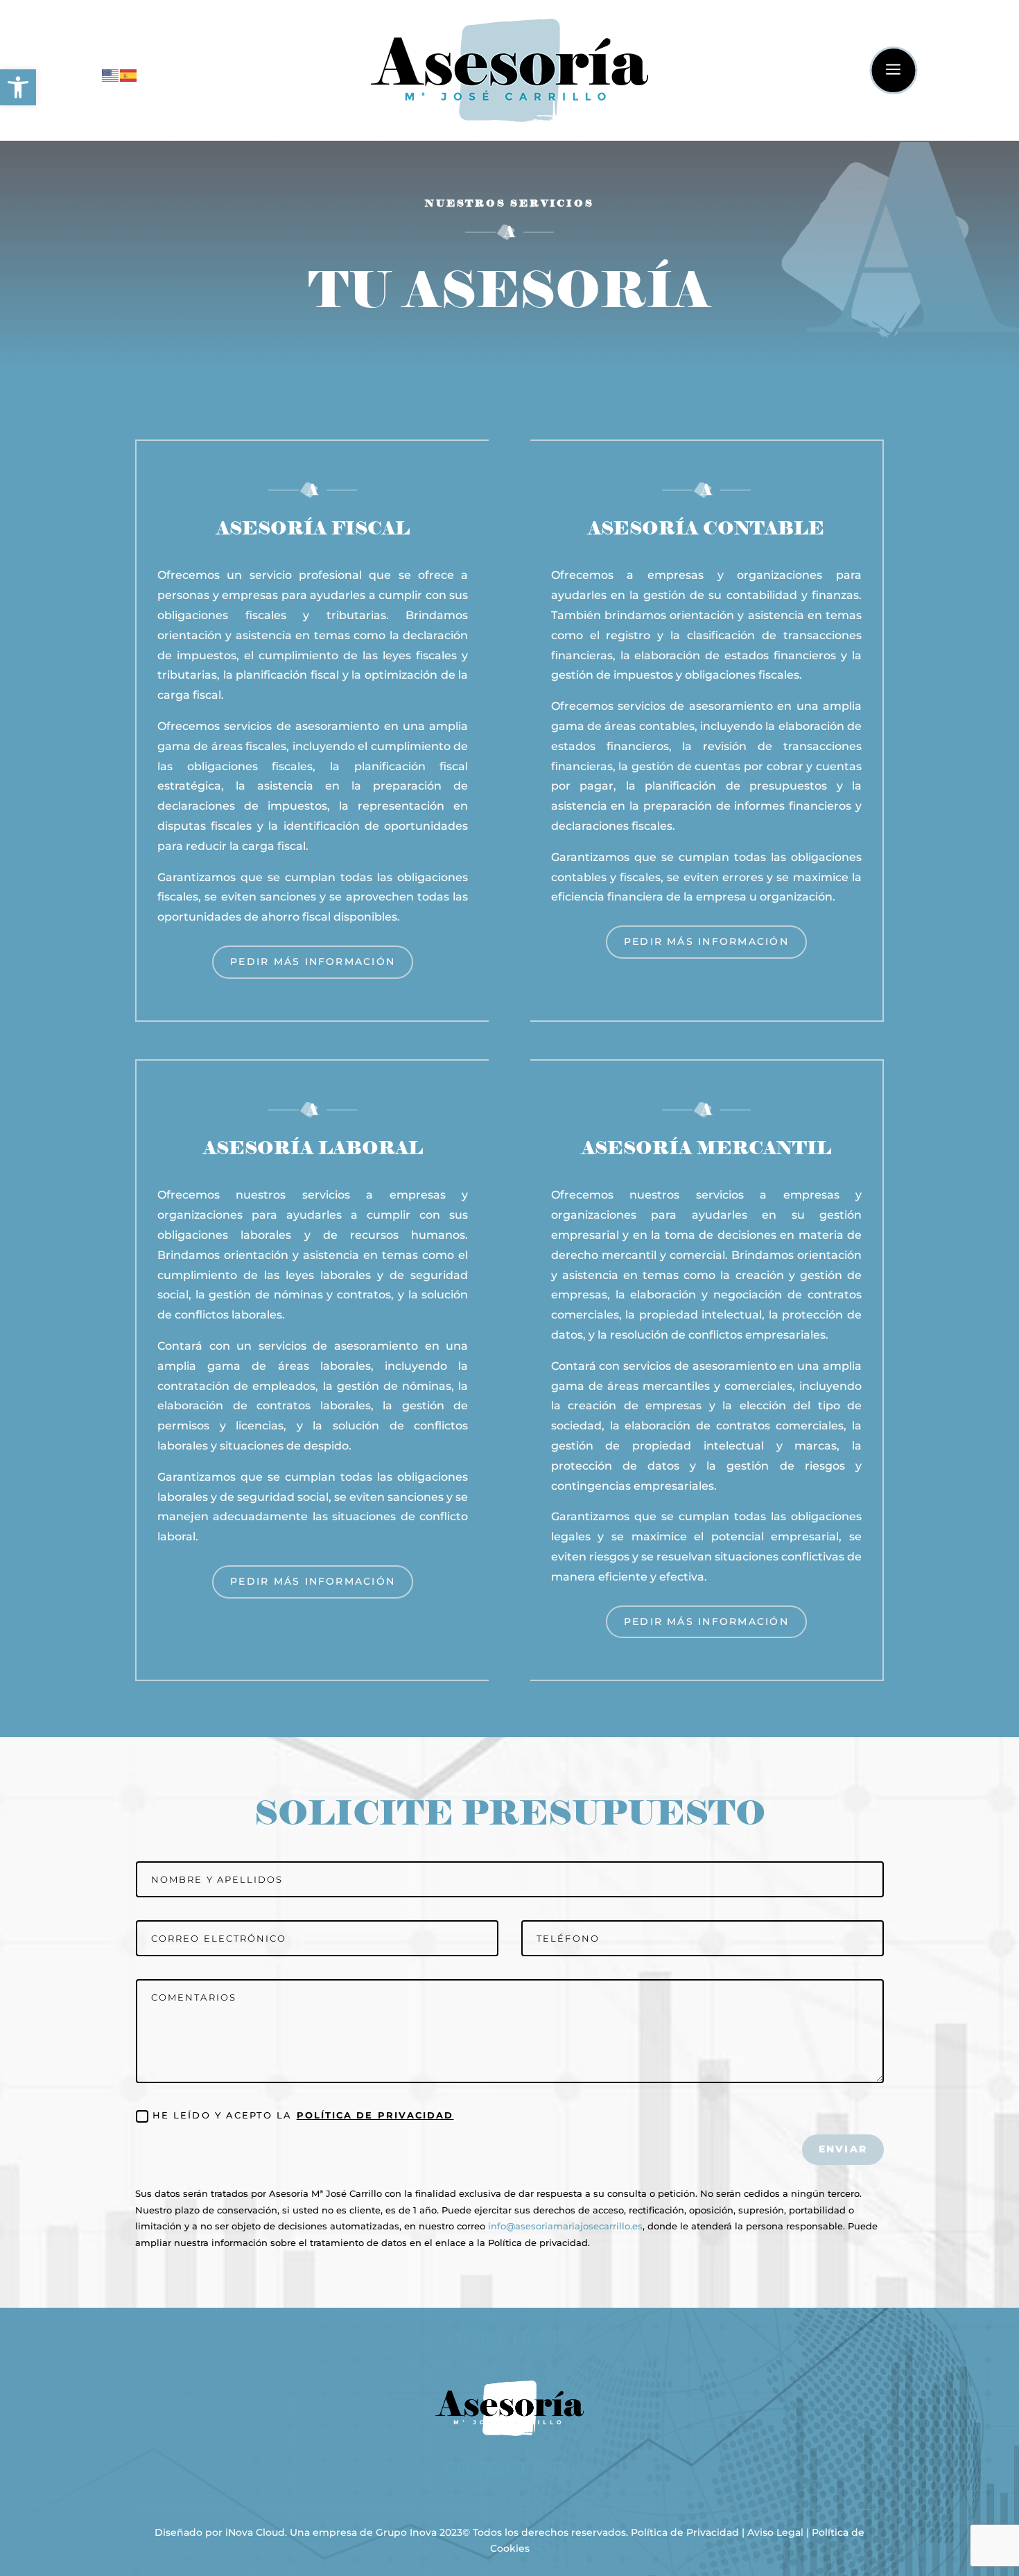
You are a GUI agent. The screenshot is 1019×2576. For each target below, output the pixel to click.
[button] (18, 87)
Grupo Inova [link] (408, 2532)
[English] (111, 75)
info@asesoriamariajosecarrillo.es (565, 2226)
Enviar (843, 2149)
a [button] (893, 70)
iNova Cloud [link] (255, 2532)
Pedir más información (313, 961)
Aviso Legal (775, 2532)
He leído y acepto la (303, 2115)
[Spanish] (129, 75)
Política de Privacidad (375, 2115)
